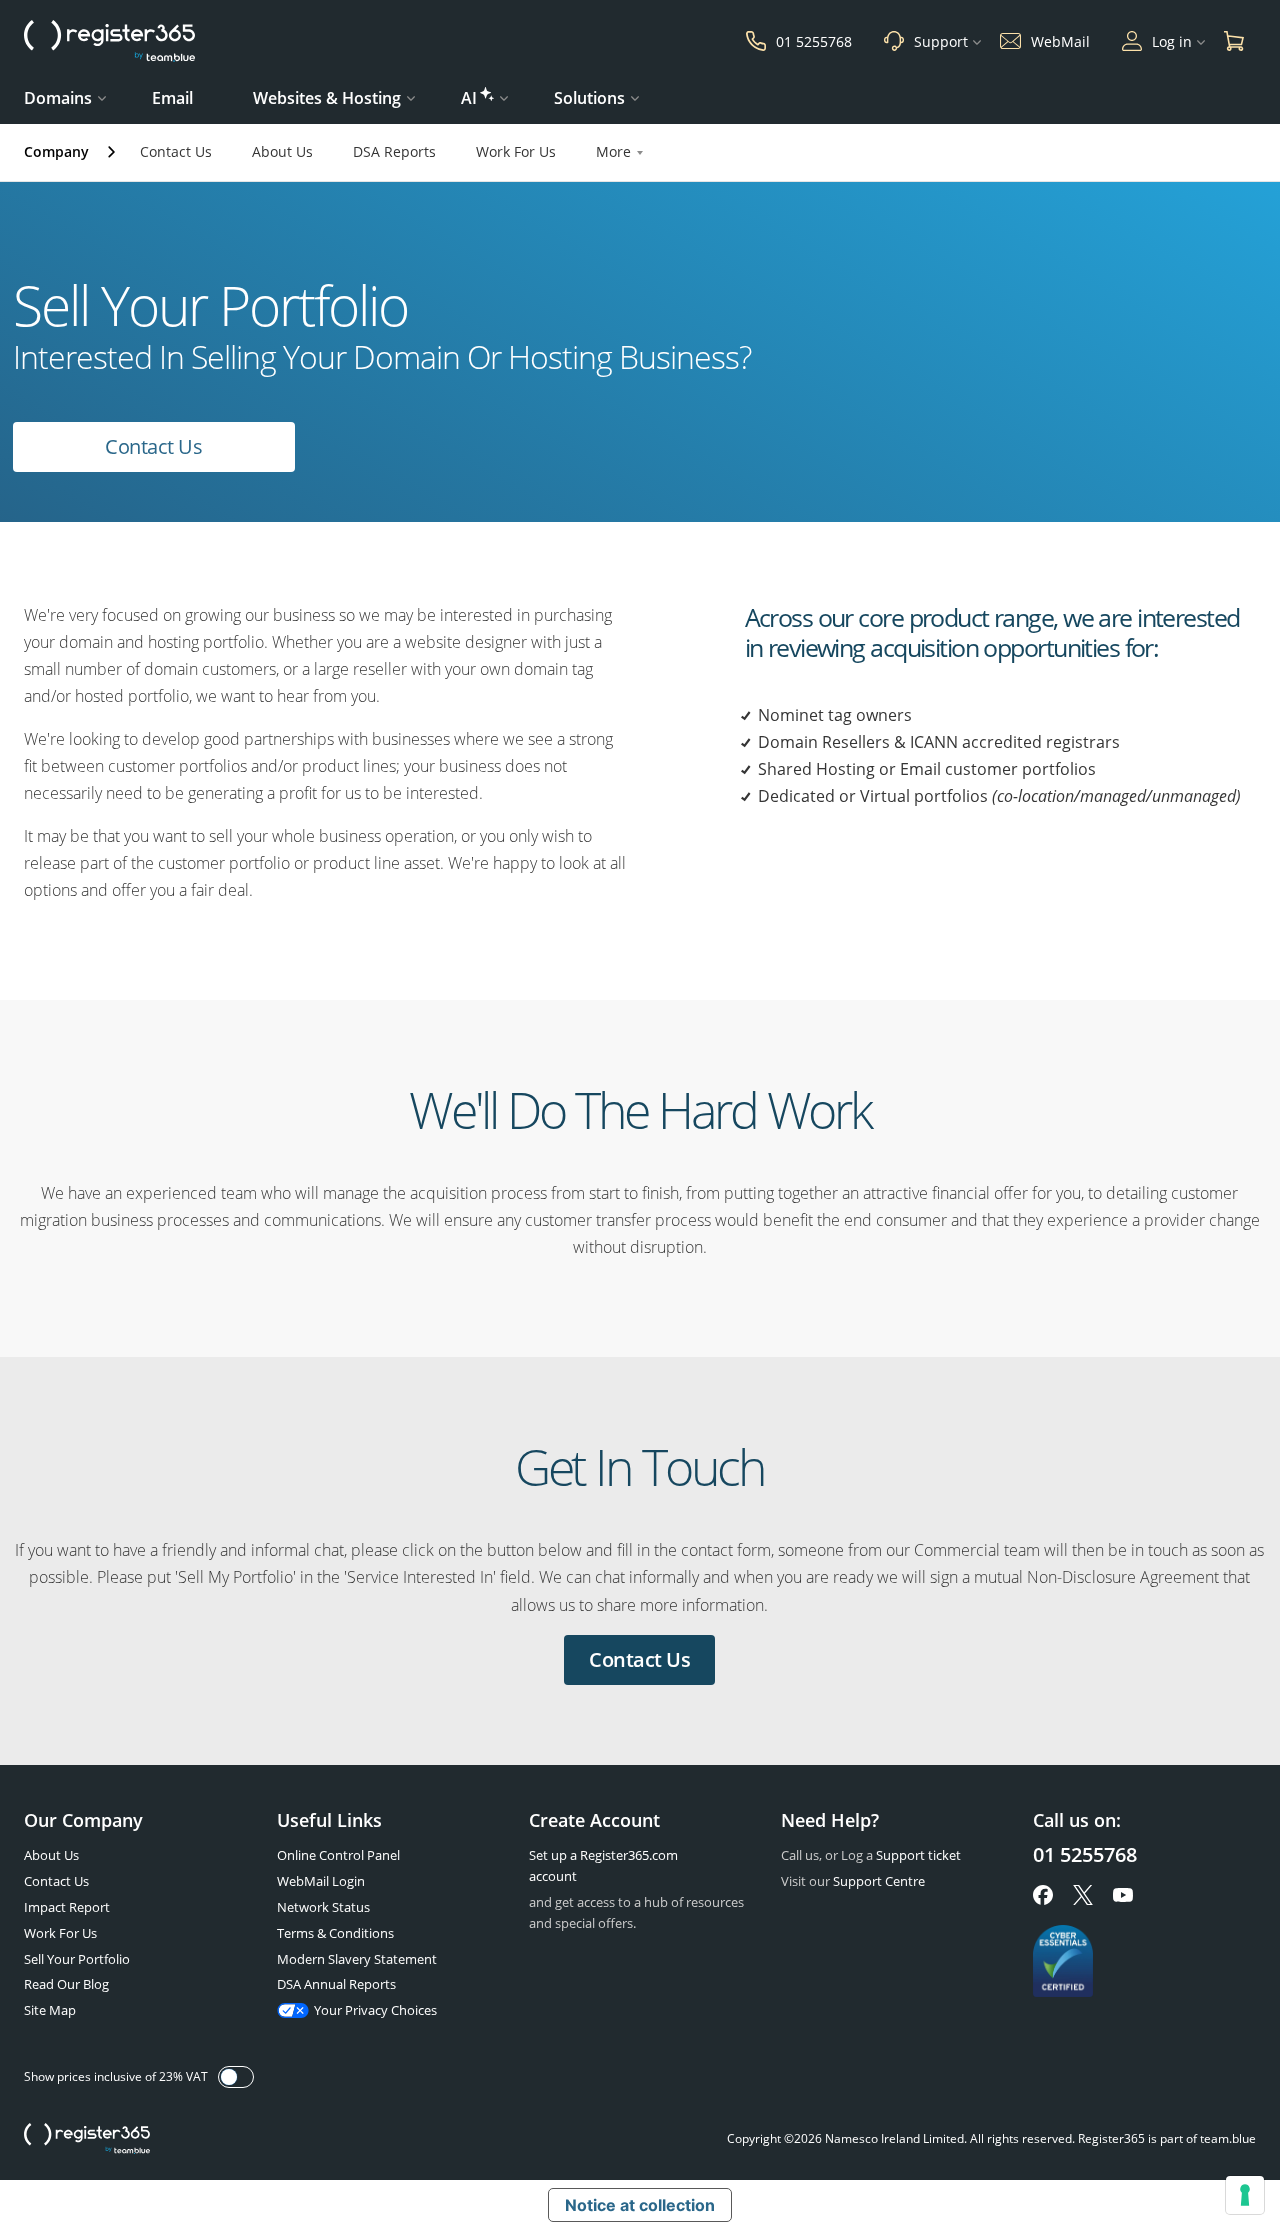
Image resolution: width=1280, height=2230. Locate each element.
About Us (282, 151)
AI (469, 98)
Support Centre (879, 1881)
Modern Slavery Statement (357, 1959)
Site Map (50, 2010)
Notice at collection (640, 2205)
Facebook (1043, 1895)
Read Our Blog (66, 1984)
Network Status (323, 1907)
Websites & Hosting (327, 98)
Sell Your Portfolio (77, 1959)
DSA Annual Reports (336, 1984)
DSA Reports (394, 151)
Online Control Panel (338, 1855)
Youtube (1123, 1895)
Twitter (1083, 1895)
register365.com (87, 2139)
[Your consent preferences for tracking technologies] (1245, 2195)
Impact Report (67, 1907)
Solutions (589, 98)
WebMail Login (321, 1881)
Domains (58, 98)
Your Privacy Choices (375, 2010)
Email (172, 98)
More (613, 151)
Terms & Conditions (335, 1933)
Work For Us (516, 151)
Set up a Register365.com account (603, 1865)
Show (236, 2077)
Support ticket (918, 1855)
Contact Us (176, 151)
